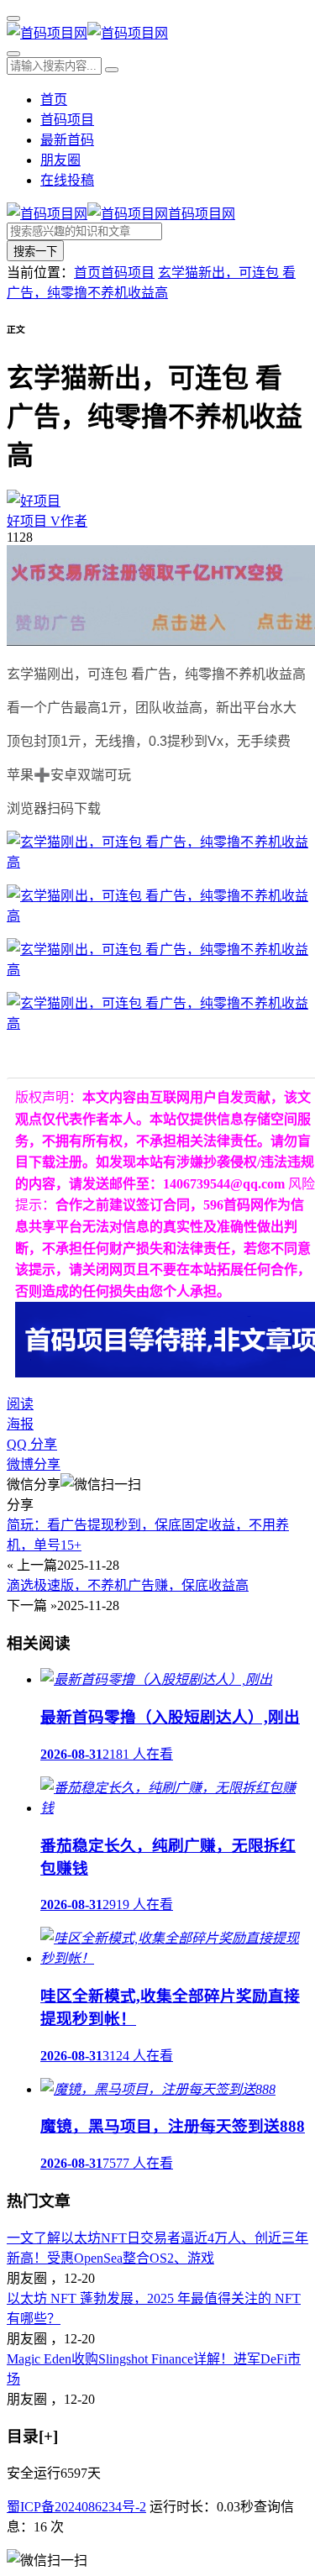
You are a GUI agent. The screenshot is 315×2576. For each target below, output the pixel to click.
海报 (20, 1424)
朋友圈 (60, 160)
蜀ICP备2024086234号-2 (76, 2507)
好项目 (47, 521)
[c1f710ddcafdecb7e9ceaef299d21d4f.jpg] (157, 862)
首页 (54, 100)
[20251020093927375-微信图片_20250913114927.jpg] (157, 970)
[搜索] (13, 54)
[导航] (13, 18)
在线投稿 (67, 180)
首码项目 (67, 120)
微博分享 (34, 1464)
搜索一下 (35, 252)
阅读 (20, 1404)
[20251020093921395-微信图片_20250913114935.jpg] (157, 916)
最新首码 (67, 140)
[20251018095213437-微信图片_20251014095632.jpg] (157, 1023)
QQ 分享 (32, 1444)
